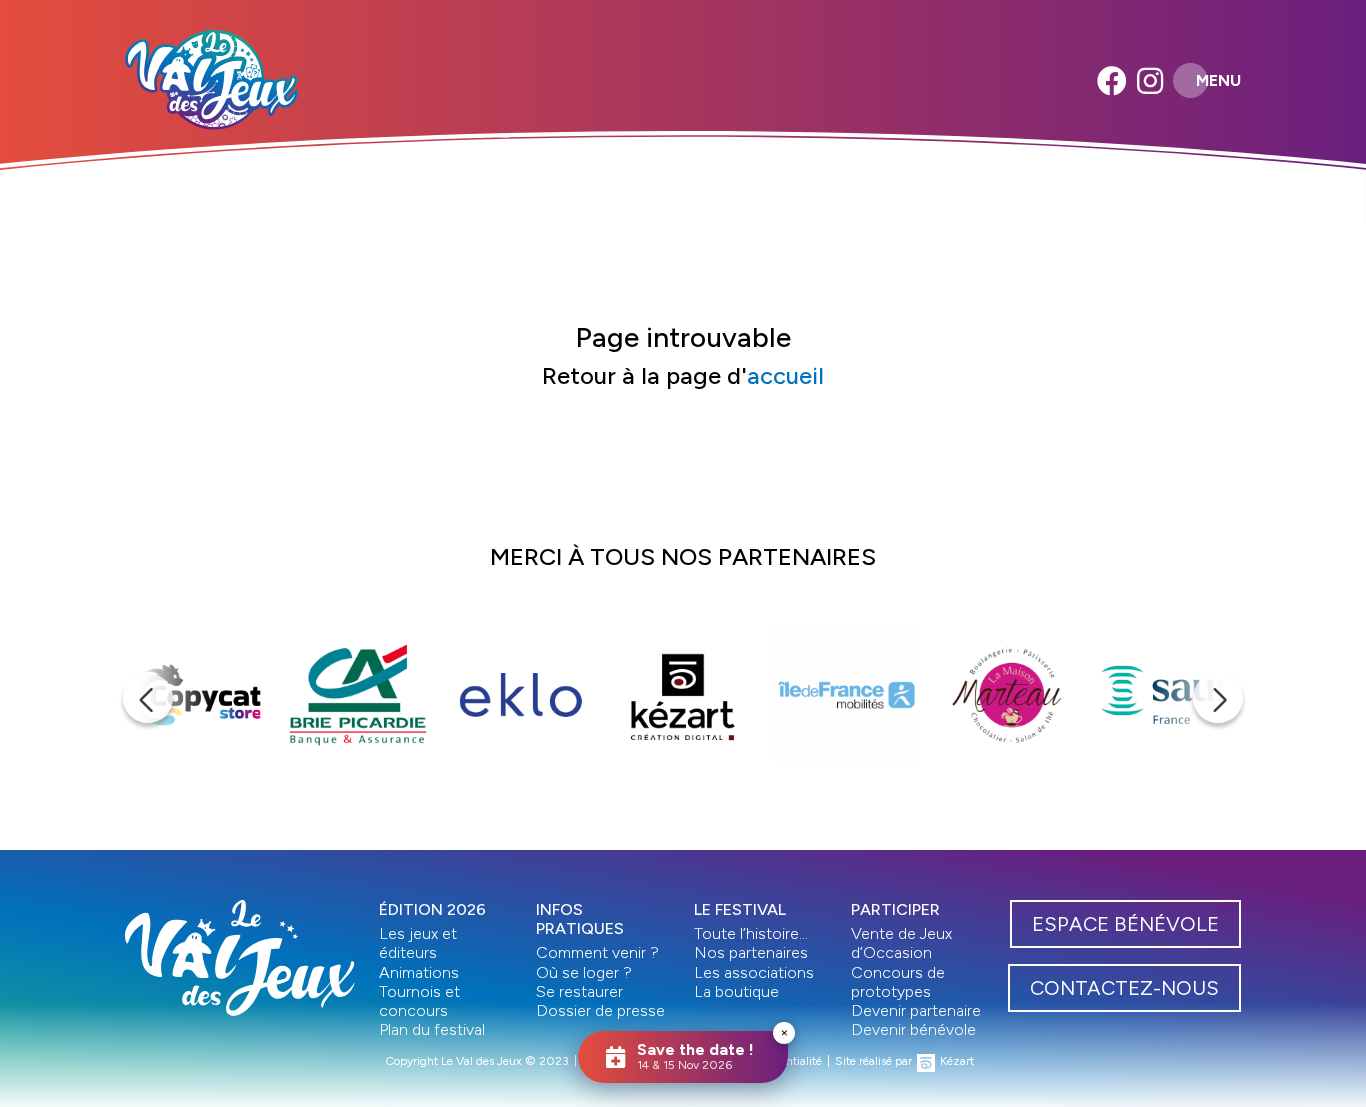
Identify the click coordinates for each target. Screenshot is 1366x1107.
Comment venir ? (597, 952)
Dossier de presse (600, 1010)
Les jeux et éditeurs (418, 943)
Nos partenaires (751, 952)
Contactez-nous (1124, 988)
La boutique (736, 991)
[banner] (211, 80)
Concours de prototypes (898, 982)
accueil (785, 375)
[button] (148, 698)
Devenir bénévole (913, 1029)
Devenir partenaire (916, 1010)
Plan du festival (432, 1029)
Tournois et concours (419, 1001)
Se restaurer (579, 991)
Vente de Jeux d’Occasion (901, 943)
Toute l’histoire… (751, 933)
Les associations (754, 972)
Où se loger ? (584, 972)
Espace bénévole (1125, 924)
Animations (419, 972)
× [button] (784, 1032)
